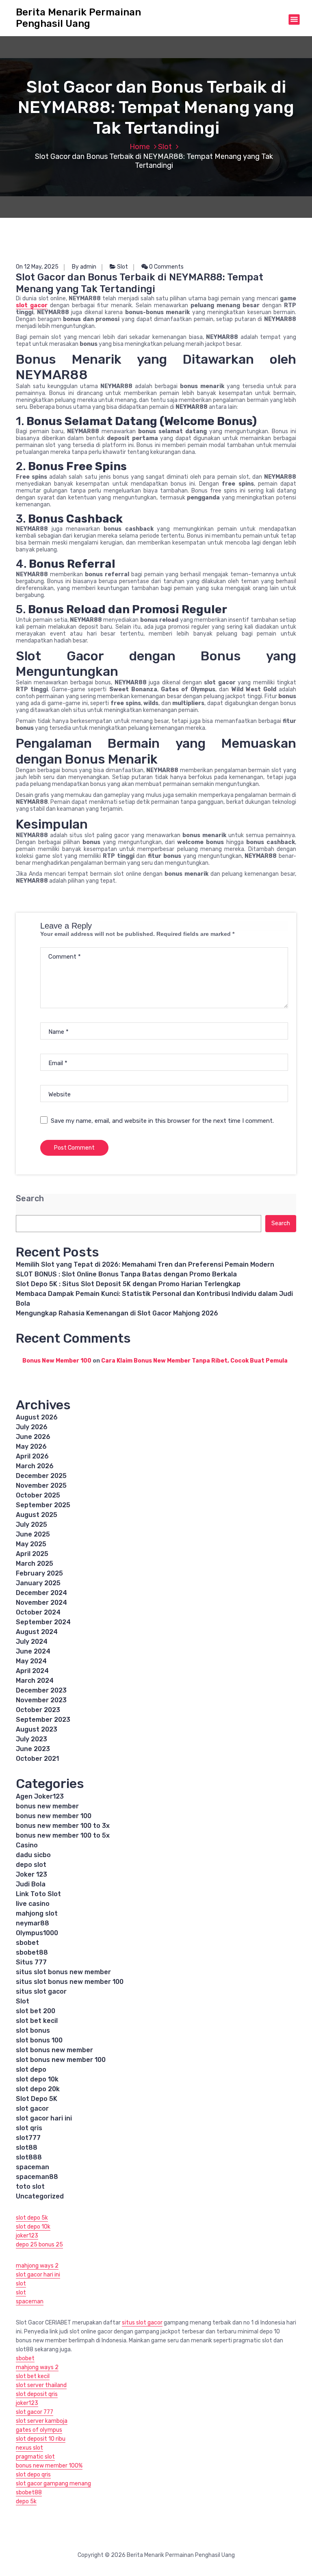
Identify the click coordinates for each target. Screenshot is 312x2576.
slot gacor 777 (35, 2412)
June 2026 (33, 1437)
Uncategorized (40, 2196)
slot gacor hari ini (44, 2118)
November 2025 (41, 1485)
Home (140, 147)
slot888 (29, 2157)
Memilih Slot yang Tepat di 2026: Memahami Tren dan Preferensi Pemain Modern (145, 1264)
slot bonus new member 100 (61, 2060)
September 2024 (43, 1622)
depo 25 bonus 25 (39, 2245)
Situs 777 (31, 1962)
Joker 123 (31, 1874)
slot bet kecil (37, 2021)
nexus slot (29, 2448)
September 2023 (43, 1720)
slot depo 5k (32, 2218)
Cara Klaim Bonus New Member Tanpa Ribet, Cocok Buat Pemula (194, 1361)
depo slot (31, 1865)
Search (30, 1199)
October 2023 (38, 1710)
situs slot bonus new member (63, 1972)
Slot (165, 147)
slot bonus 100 (39, 2040)
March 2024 (35, 1681)
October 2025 (38, 1495)
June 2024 (33, 1651)
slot (21, 2284)
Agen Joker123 (40, 1796)
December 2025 (41, 1476)
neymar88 (32, 1923)
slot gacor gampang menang (53, 2484)
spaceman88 (37, 2177)
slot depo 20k (38, 2089)
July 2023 (31, 1739)
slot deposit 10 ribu (41, 2439)
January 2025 (38, 1583)
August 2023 (37, 1729)
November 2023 (41, 1700)
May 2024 (31, 1661)
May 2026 (31, 1446)
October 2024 (38, 1612)
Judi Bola (31, 1884)
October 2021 (37, 1759)
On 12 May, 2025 (37, 267)
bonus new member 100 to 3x (63, 1826)
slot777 (28, 2138)
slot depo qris (33, 2475)
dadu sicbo (33, 1855)
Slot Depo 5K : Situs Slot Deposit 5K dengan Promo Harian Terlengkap (128, 1284)
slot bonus (33, 2030)
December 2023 (41, 1690)
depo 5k (26, 2501)
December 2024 (41, 1593)
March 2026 (35, 1466)
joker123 (27, 2236)
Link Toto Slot (38, 1894)
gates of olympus (39, 2430)
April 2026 (32, 1456)
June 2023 (33, 1749)
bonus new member (47, 1806)
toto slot (30, 2186)
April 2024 (32, 1671)
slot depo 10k (37, 2079)
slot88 (27, 2147)
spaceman (32, 2167)
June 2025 (33, 1534)
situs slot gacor (41, 1991)
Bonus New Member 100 (57, 1361)
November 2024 (41, 1603)
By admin (84, 267)
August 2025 (37, 1515)
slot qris (29, 2128)
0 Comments (166, 267)
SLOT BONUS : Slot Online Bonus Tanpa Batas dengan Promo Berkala (126, 1274)
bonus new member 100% (49, 2466)
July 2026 (32, 1427)
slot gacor (32, 305)
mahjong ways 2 (37, 2266)
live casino (33, 1904)
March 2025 (35, 1564)
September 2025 (43, 1505)
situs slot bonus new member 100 (70, 1982)
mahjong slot (37, 1913)
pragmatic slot (35, 2457)
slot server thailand (41, 2385)
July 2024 (32, 1642)
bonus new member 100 (54, 1816)
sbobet (27, 1943)
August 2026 (37, 1417)
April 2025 (32, 1554)
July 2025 (31, 1525)
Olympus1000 (37, 1933)
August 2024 (37, 1632)
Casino (27, 1845)
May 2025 (31, 1544)
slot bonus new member (54, 2050)
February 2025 (39, 1573)
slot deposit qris (37, 2394)
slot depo (31, 2069)
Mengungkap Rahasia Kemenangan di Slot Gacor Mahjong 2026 (117, 1313)
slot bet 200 (36, 2011)
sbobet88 (32, 1952)
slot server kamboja (42, 2421)
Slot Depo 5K (37, 2099)
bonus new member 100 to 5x (63, 1835)
